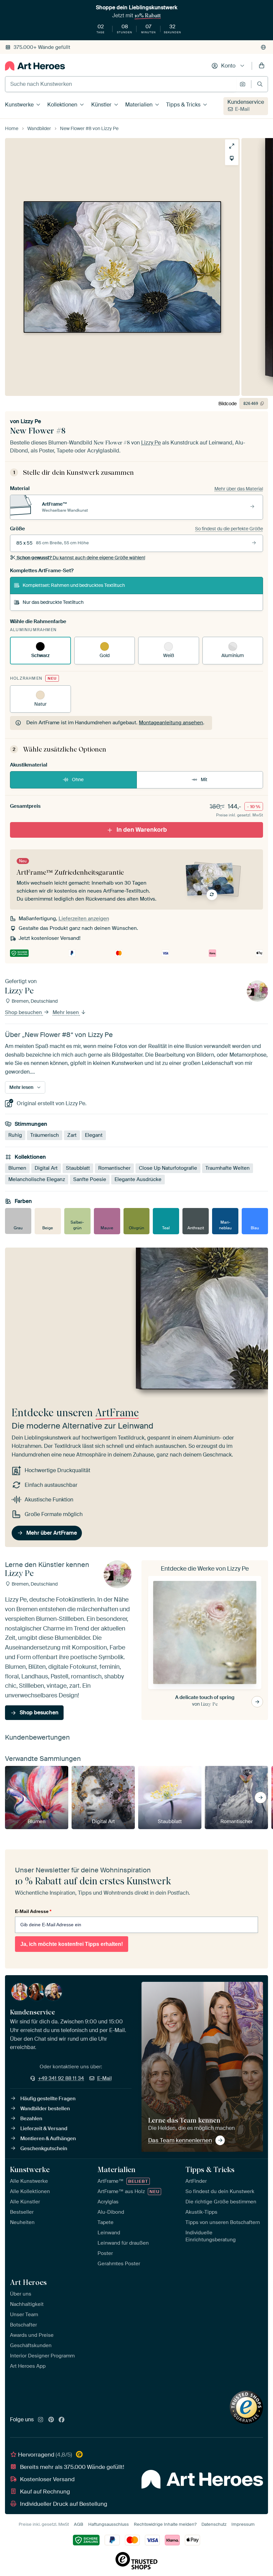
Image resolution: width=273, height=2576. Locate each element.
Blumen (17, 1168)
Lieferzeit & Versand (44, 2129)
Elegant (94, 1135)
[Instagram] (41, 2420)
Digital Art (46, 1168)
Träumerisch (45, 1135)
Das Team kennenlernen (180, 2140)
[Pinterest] (51, 2420)
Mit (204, 779)
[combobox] (121, 84)
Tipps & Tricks (183, 105)
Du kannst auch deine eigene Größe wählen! (81, 558)
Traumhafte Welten (228, 1168)
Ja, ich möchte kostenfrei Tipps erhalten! (72, 1944)
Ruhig (15, 1135)
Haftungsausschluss (109, 2524)
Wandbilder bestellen (45, 2109)
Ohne (78, 779)
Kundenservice (246, 102)
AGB (79, 2524)
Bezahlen (31, 2119)
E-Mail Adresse (33, 1911)
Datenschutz (214, 2524)
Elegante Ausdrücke (138, 1180)
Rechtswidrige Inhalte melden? (165, 2524)
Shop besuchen (24, 1013)
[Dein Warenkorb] (262, 66)
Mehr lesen (66, 1013)
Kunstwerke (19, 105)
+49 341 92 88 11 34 (61, 2078)
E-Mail (242, 109)
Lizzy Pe (31, 421)
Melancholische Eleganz (37, 1180)
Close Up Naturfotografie (168, 1168)
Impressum (243, 2524)
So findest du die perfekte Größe (229, 529)
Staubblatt (78, 1168)
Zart (72, 1135)
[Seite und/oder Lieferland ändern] (263, 47)
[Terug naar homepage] (35, 66)
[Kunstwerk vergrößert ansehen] (232, 146)
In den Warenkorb (142, 830)
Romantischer (114, 1168)
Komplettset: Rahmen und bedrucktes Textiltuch (74, 585)
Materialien (139, 105)
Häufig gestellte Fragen (48, 2099)
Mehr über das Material (239, 489)
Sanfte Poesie (90, 1180)
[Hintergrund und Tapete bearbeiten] (232, 158)
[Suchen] (260, 84)
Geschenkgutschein (44, 2148)
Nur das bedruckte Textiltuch (53, 602)
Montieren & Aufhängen (48, 2139)
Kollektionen (62, 105)
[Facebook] (62, 2420)
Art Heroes (28, 2282)
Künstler (101, 105)
